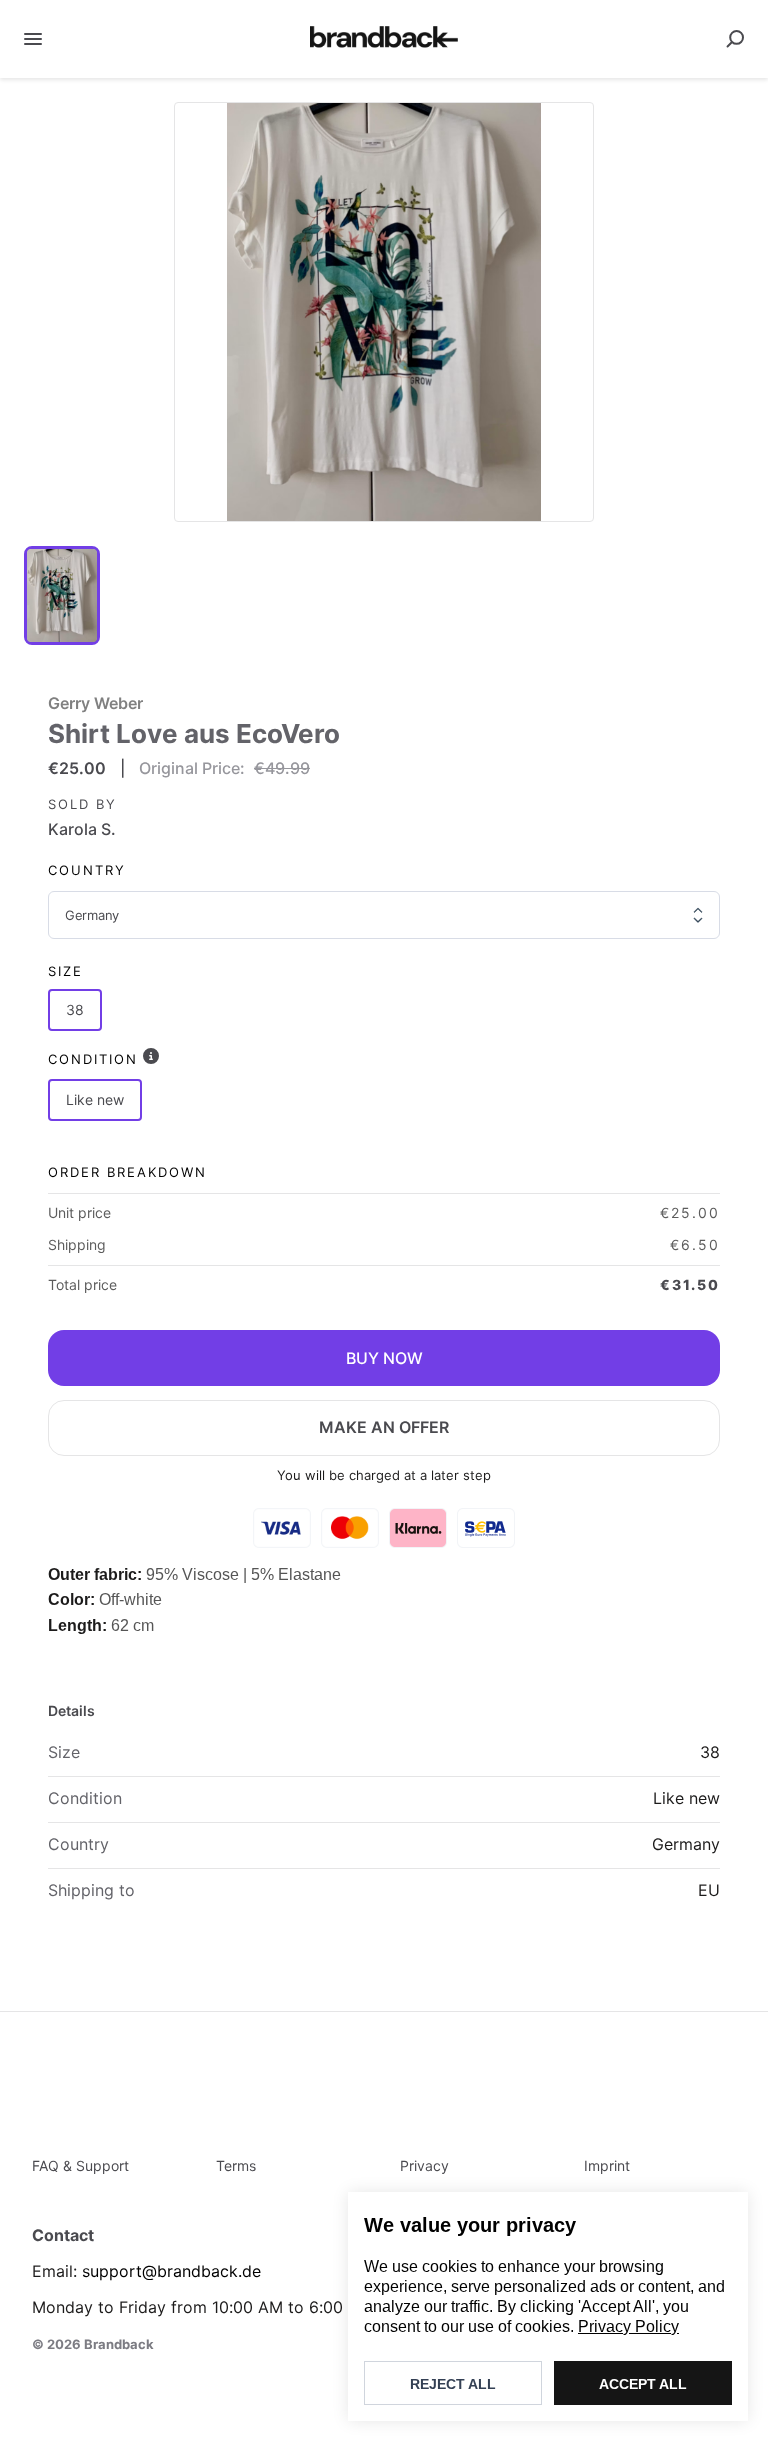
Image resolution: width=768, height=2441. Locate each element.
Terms (236, 2165)
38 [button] (75, 1009)
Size (65, 971)
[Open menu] (33, 39)
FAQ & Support (80, 2165)
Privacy (424, 2165)
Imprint (607, 2165)
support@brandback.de (171, 2271)
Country (87, 870)
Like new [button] (95, 1099)
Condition (93, 1059)
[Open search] (735, 39)
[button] (384, 312)
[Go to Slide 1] (62, 595)
